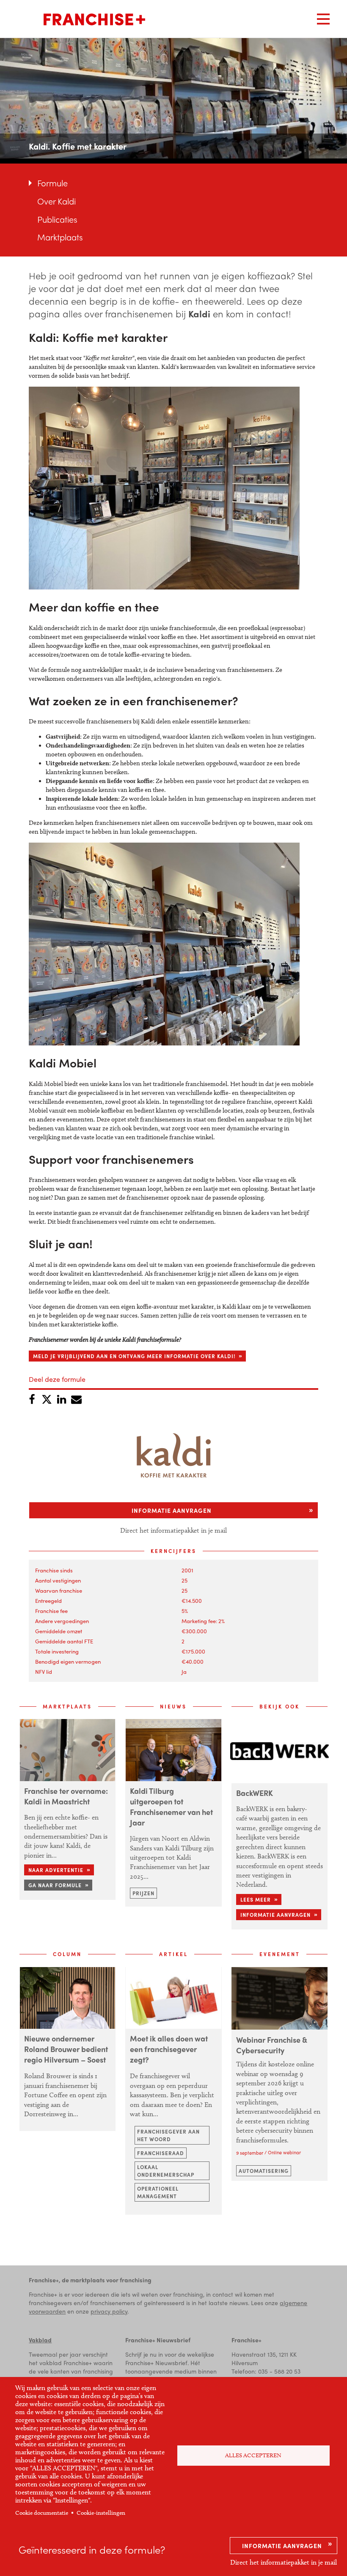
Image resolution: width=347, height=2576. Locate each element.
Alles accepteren (253, 2455)
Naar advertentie (56, 1870)
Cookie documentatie (42, 2513)
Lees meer (256, 1899)
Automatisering (264, 2171)
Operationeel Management (158, 2192)
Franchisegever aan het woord (168, 2135)
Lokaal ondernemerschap (166, 2171)
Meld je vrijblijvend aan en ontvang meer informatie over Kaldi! (134, 1356)
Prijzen (143, 1893)
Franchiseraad (161, 2153)
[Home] (94, 19)
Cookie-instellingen (101, 2513)
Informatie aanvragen (282, 2546)
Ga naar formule (55, 1885)
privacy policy (109, 2311)
